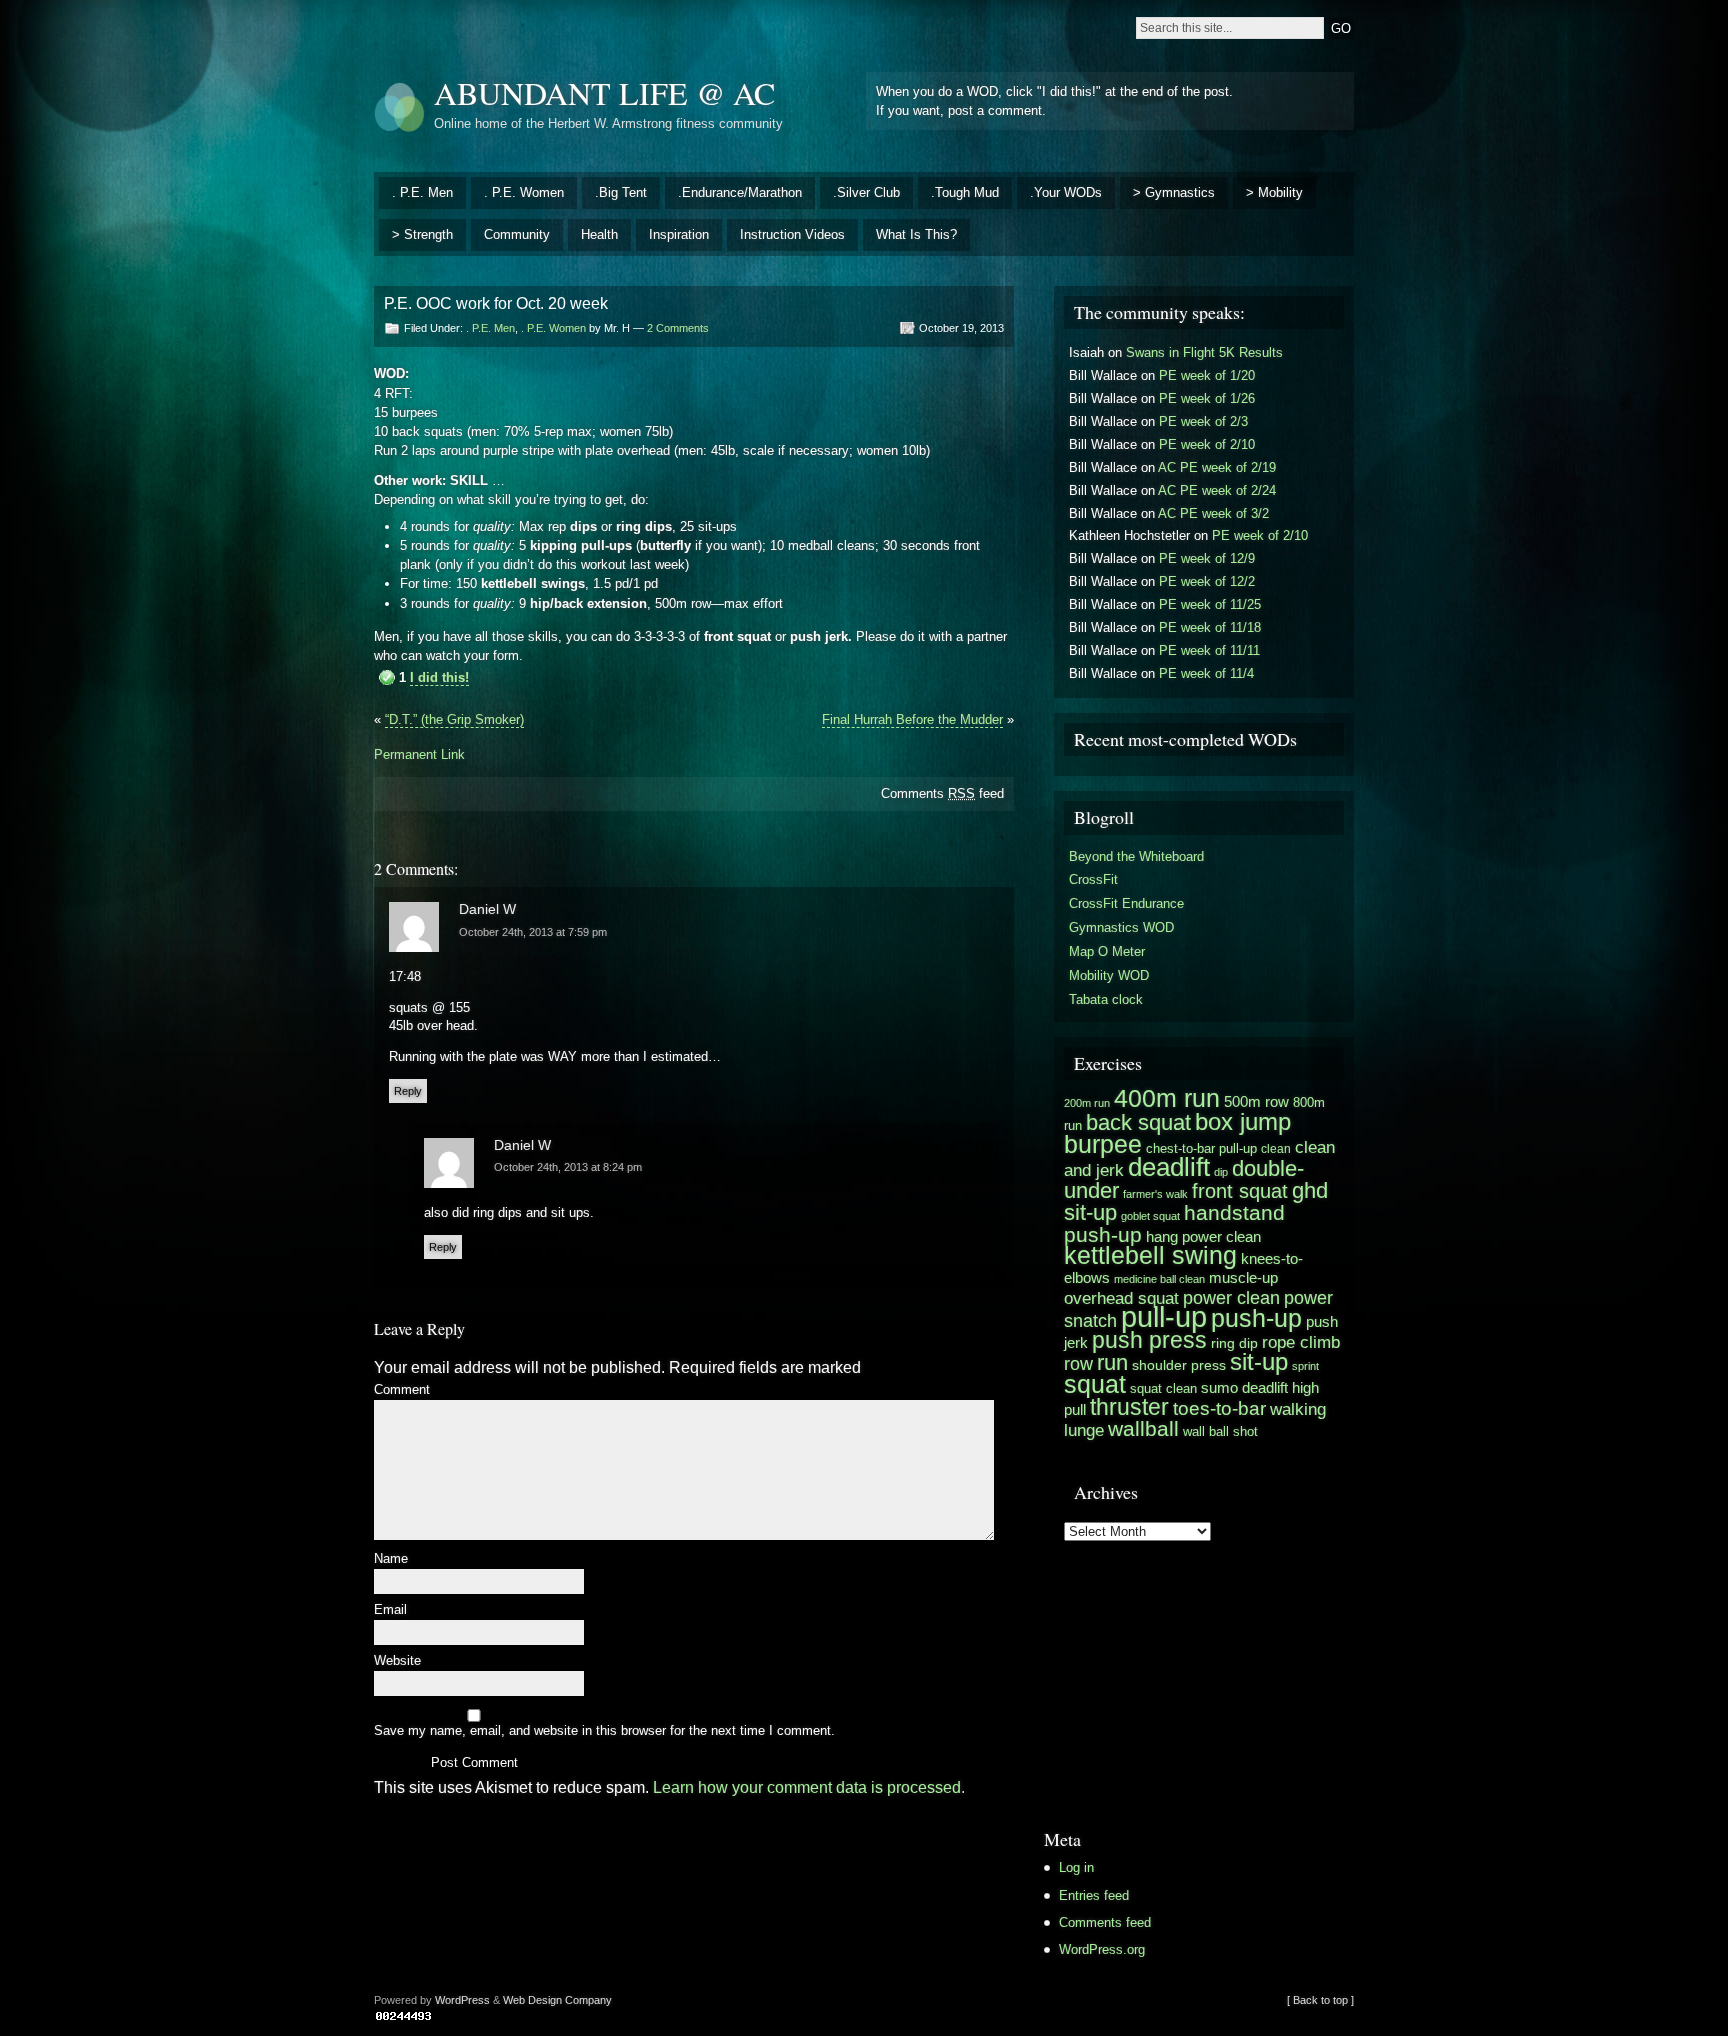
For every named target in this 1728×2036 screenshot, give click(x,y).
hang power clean (1203, 1236)
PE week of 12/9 (1207, 558)
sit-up (1259, 1361)
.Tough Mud (965, 192)
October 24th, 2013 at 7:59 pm (533, 932)
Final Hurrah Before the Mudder (912, 719)
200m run (1087, 1103)
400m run (1167, 1098)
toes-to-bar (1219, 1408)
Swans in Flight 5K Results (1204, 352)
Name (391, 1559)
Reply (408, 1091)
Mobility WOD (1109, 975)
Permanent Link (419, 754)
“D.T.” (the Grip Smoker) (454, 719)
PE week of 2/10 (1207, 444)
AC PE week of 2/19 (1217, 467)
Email (390, 1610)
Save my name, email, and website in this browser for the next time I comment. (604, 1731)
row (1078, 1363)
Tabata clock (1106, 999)
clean (1276, 1149)
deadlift (1169, 1167)
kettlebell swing (1150, 1255)
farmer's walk (1155, 1194)
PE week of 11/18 (1210, 627)
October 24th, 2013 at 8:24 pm (568, 1167)
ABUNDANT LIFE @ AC (604, 92)
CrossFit (1093, 879)
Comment (402, 1390)
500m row (1256, 1101)
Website (397, 1661)
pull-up (1164, 1316)
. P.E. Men (422, 192)
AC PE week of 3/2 (1213, 513)
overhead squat (1121, 1298)
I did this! (439, 677)
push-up (1256, 1318)
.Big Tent (621, 192)
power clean (1231, 1297)
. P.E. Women (524, 192)
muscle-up (1243, 1277)
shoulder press (1179, 1365)
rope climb (1301, 1342)
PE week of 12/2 (1207, 581)
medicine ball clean (1159, 1279)
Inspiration (679, 234)
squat (1095, 1384)
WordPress (462, 2000)
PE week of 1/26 (1207, 398)
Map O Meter (1107, 951)
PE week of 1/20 (1207, 375)
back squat (1138, 1122)
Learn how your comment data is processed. (809, 1787)
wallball (1143, 1428)
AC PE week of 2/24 (1217, 490)
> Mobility (1274, 192)
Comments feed (942, 793)
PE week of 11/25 (1210, 604)
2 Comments (678, 328)
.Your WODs (1066, 192)
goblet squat (1150, 1216)
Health (599, 234)
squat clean (1163, 1389)
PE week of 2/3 (1203, 421)
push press (1149, 1340)
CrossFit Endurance (1126, 903)
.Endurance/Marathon (740, 192)
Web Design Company (557, 2000)
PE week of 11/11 (1209, 650)
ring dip (1234, 1343)
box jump (1243, 1121)
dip (1221, 1172)
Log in (1076, 1867)
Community (517, 234)
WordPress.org (1102, 1949)
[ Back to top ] (1320, 2000)
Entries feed (1094, 1895)
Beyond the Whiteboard (1136, 856)
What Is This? (916, 234)
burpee (1103, 1144)
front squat (1240, 1191)
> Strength (422, 234)
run (1112, 1363)
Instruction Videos (792, 234)
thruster (1129, 1407)
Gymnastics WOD (1121, 927)
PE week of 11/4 (1206, 673)
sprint (1305, 1366)
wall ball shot (1220, 1431)
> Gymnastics (1174, 192)
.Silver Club (866, 192)
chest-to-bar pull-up (1201, 1148)
